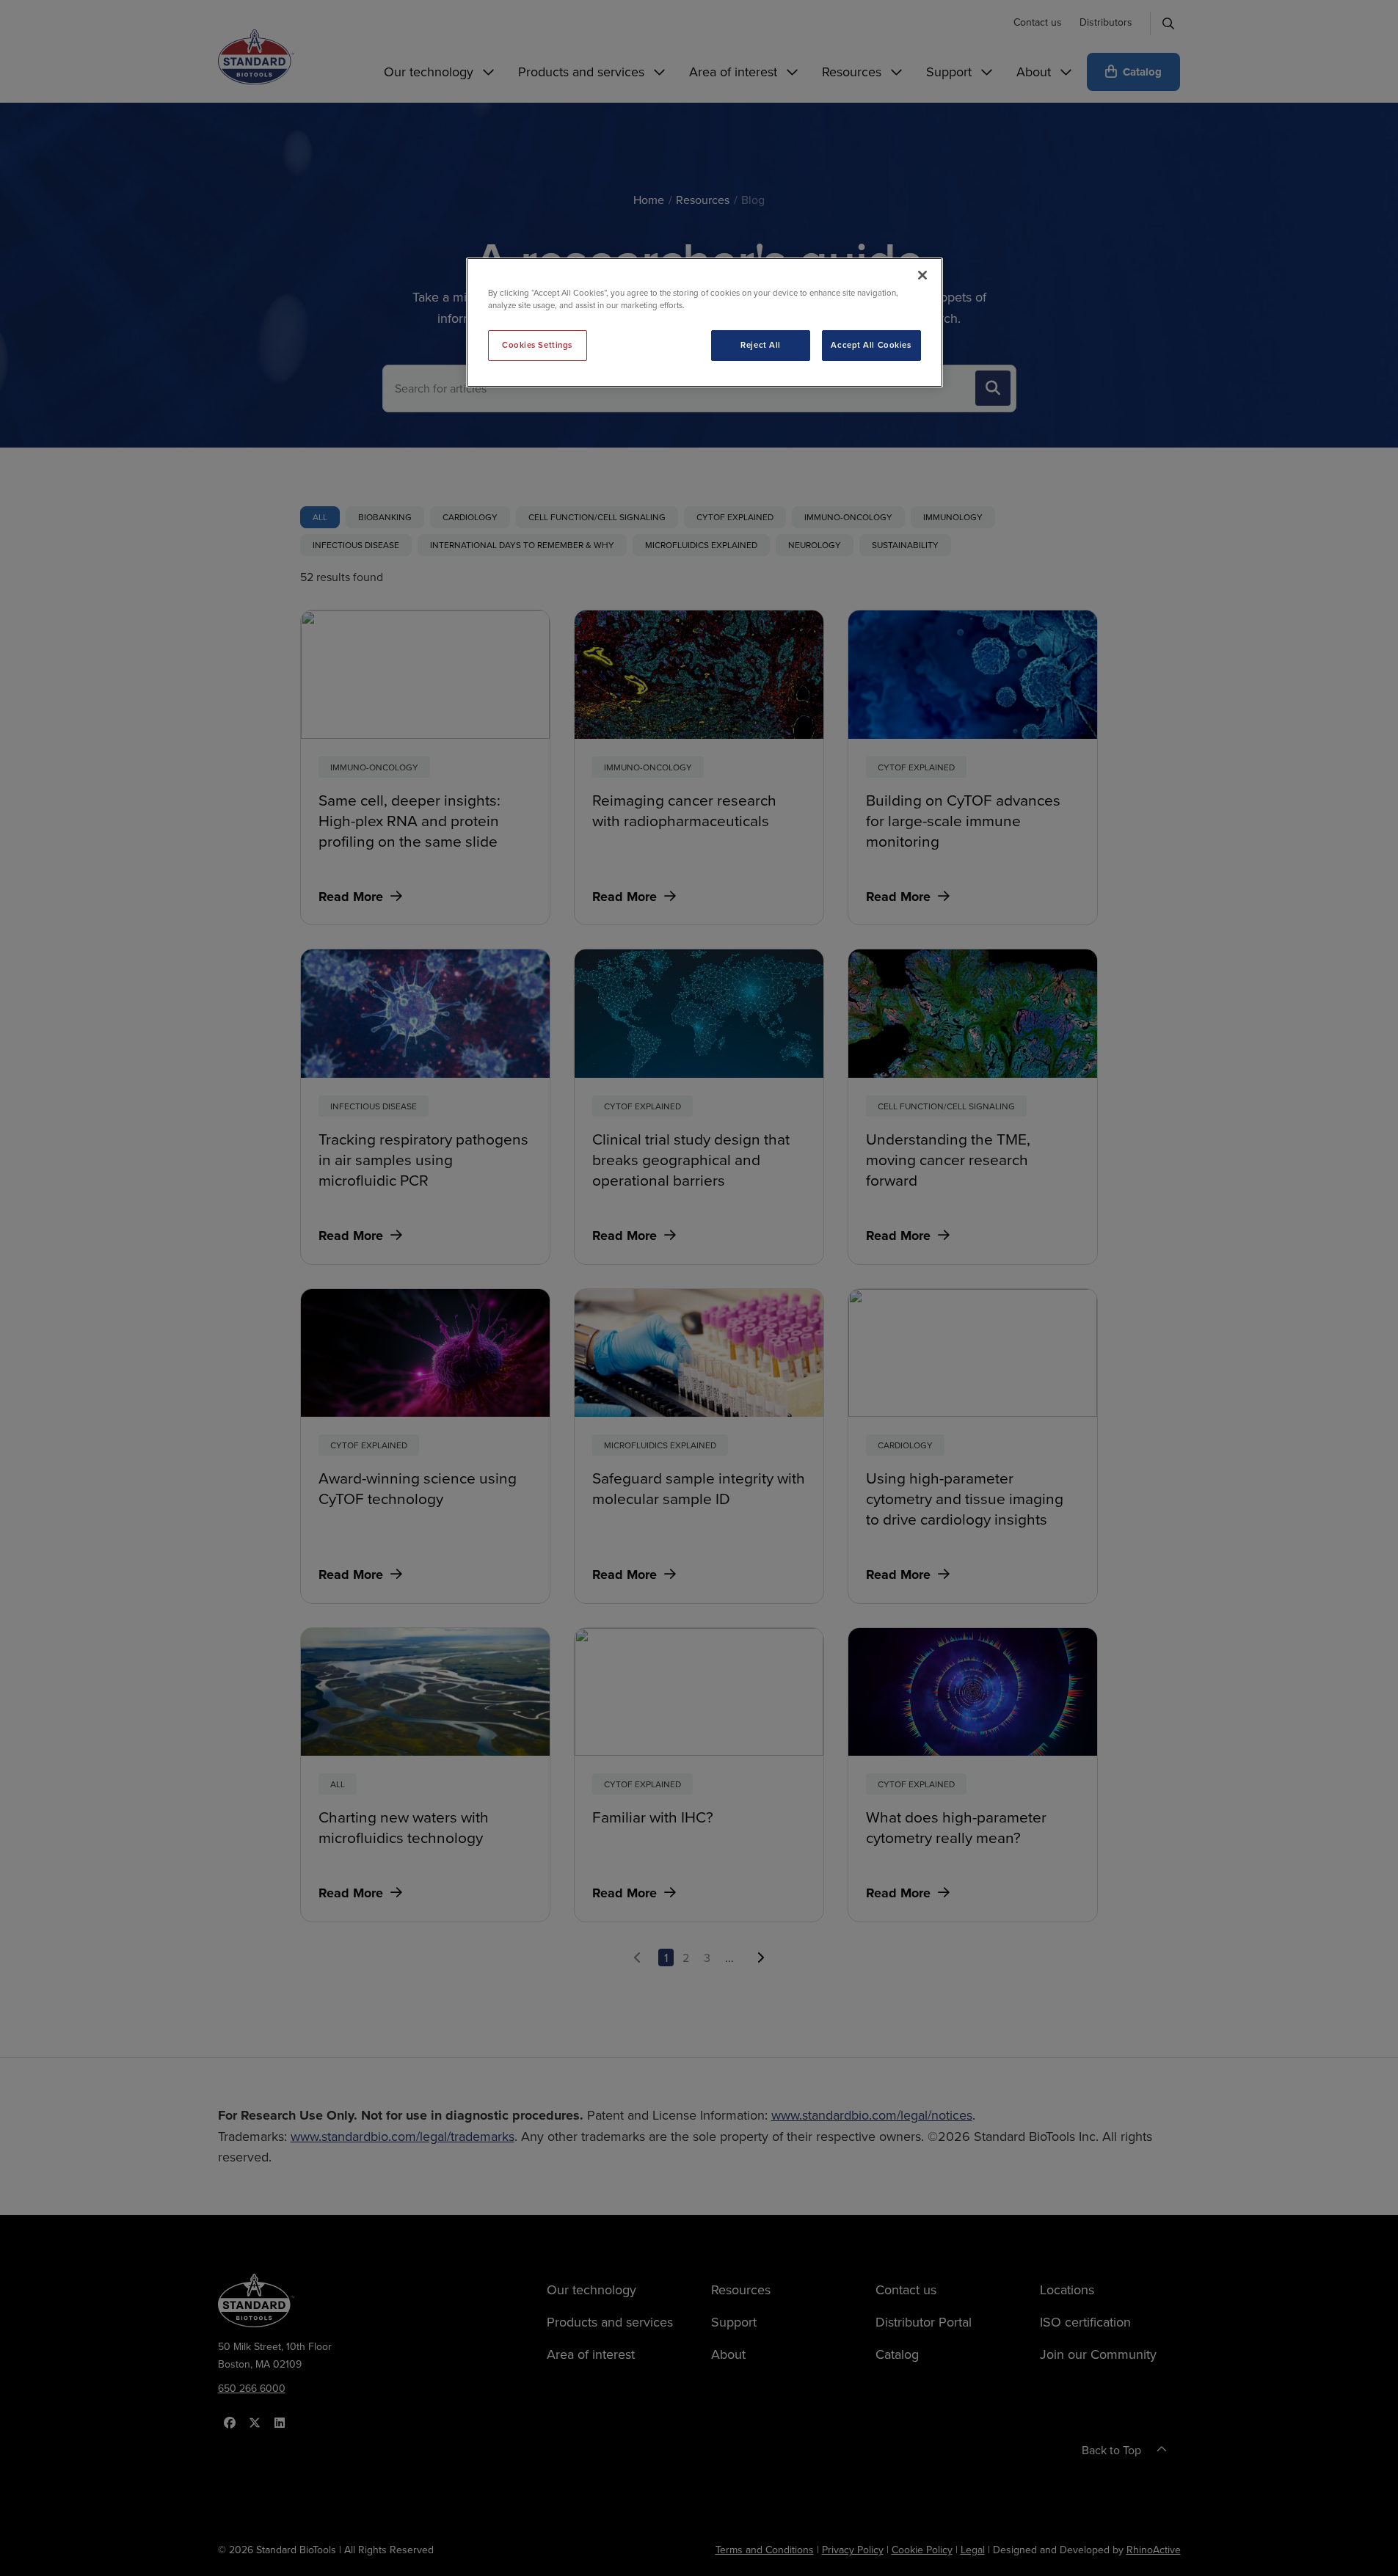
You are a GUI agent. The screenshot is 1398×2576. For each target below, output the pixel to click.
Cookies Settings (537, 345)
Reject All (761, 345)
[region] (705, 322)
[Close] (922, 275)
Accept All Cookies (871, 345)
